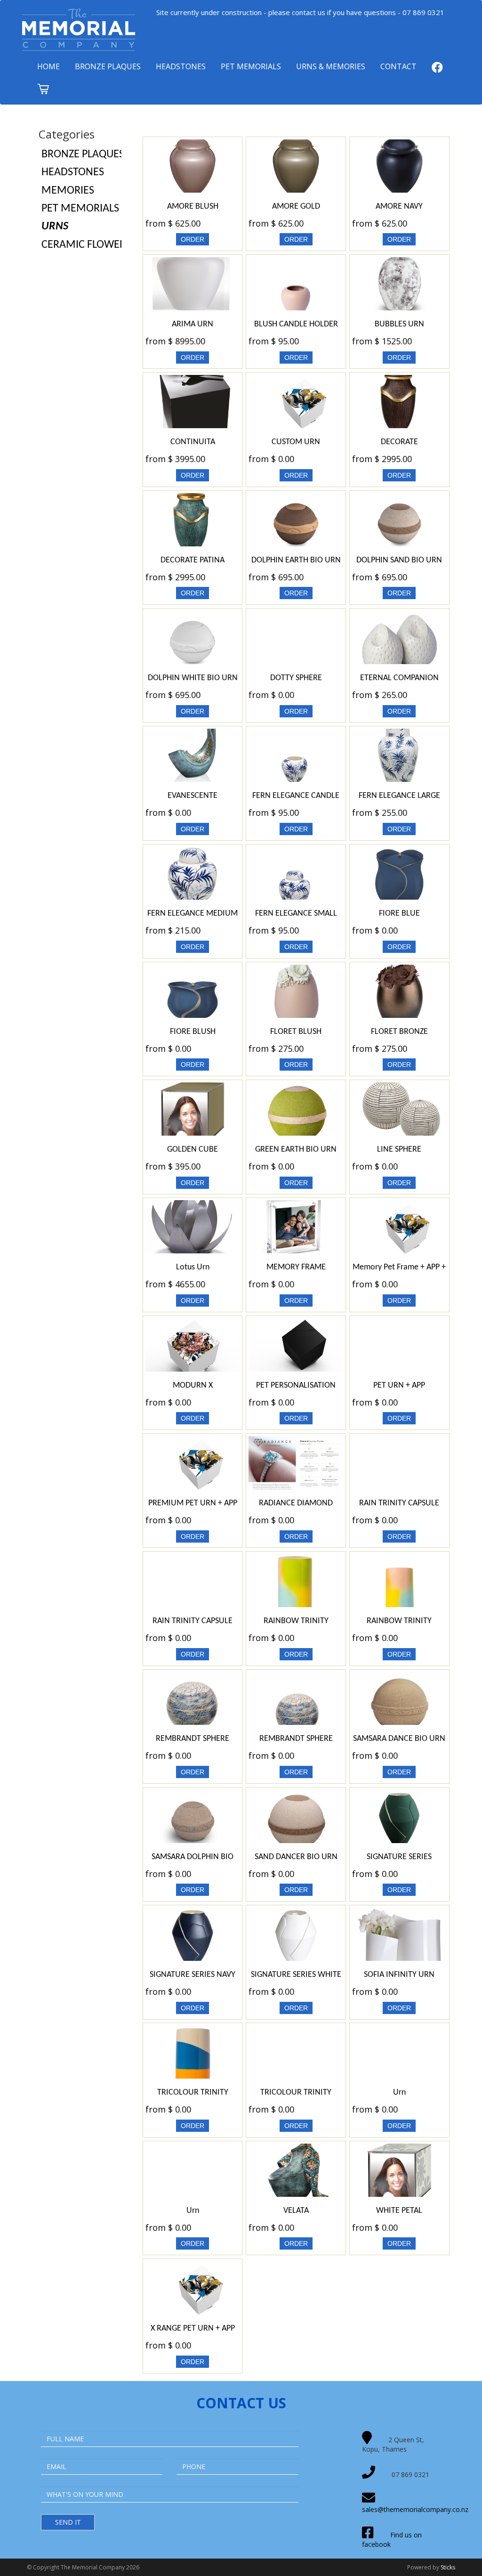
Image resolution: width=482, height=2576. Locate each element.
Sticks (448, 2567)
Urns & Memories (331, 66)
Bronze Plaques (108, 66)
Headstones (181, 66)
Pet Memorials (251, 66)
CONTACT (398, 66)
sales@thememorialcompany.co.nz (415, 2509)
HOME (48, 66)
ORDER (193, 239)
